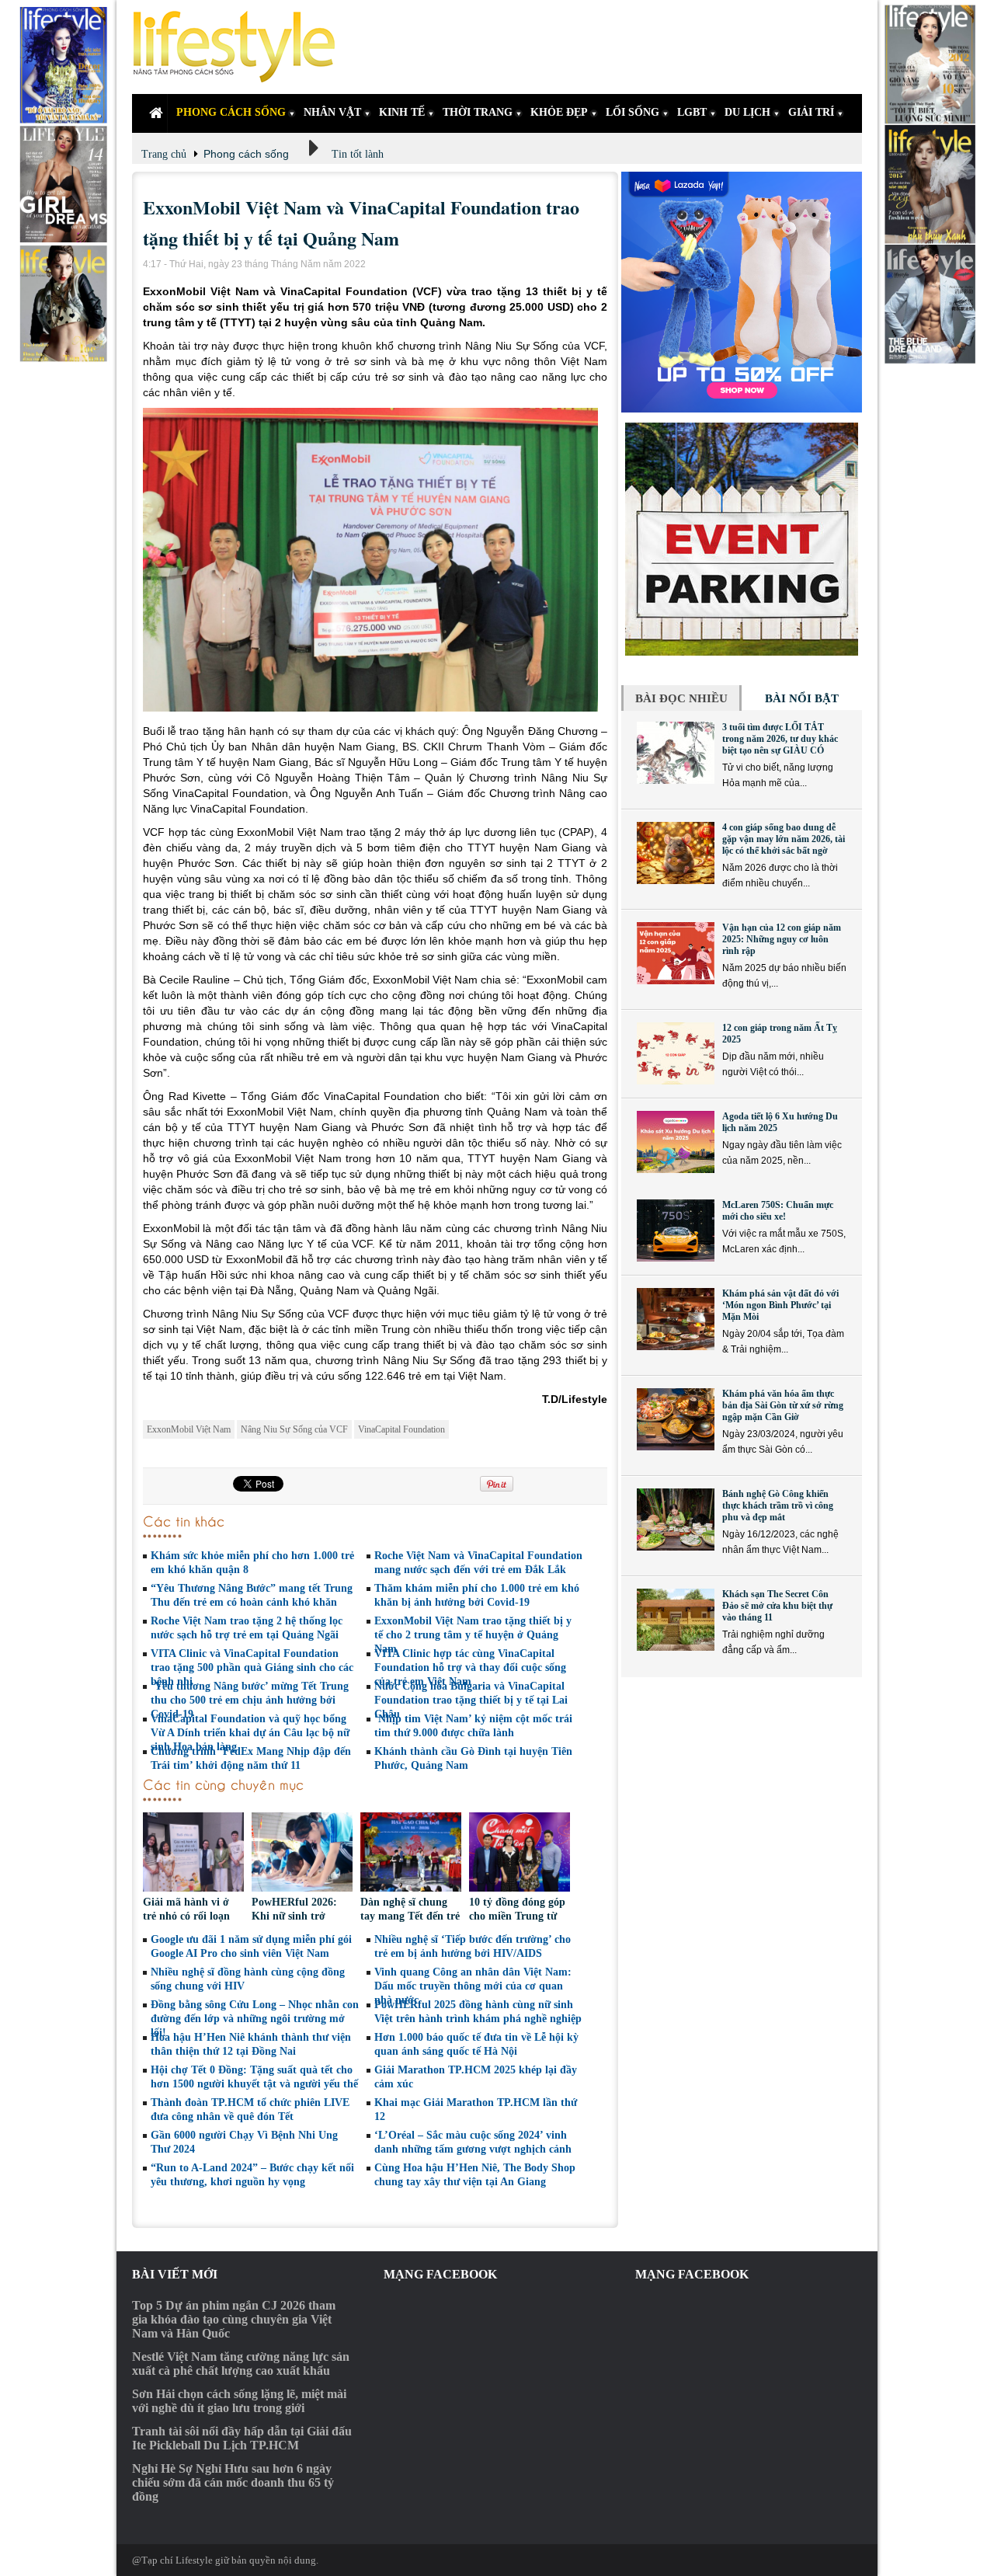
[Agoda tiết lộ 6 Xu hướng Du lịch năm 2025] (676, 1142)
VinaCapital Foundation (401, 1429)
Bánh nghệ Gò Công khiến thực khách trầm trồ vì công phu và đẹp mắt (778, 1506)
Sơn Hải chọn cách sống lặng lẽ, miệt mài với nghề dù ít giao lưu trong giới (239, 2401)
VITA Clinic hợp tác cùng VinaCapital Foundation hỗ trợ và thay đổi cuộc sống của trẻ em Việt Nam (470, 1667)
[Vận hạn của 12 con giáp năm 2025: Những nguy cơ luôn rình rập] (676, 953)
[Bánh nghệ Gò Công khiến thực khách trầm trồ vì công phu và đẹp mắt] (676, 1519)
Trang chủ (164, 154)
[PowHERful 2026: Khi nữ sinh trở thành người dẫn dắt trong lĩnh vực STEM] (302, 1854)
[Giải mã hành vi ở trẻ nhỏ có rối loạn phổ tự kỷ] (193, 1854)
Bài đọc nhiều (681, 698)
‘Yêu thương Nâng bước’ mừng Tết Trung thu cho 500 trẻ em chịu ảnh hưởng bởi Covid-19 (250, 1700)
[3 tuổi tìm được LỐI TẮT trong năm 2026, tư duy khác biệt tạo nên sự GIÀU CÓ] (676, 753)
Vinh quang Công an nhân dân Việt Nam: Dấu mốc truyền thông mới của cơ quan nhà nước (473, 1986)
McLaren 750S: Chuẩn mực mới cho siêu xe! (778, 1211)
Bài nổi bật (802, 698)
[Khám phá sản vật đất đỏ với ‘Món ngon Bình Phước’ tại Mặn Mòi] (676, 1319)
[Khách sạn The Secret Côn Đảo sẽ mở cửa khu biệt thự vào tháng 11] (676, 1620)
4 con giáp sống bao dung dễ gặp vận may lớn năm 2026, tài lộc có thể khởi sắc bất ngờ (784, 839)
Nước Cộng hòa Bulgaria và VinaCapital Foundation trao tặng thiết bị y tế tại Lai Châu (471, 1700)
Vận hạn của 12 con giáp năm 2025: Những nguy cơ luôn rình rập (782, 939)
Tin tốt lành (358, 154)
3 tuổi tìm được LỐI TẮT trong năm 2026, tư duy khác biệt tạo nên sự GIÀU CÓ (780, 739)
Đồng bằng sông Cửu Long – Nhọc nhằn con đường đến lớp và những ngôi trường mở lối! (255, 2019)
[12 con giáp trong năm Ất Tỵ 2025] (676, 1053)
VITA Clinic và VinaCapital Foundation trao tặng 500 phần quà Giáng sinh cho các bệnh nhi (252, 1667)
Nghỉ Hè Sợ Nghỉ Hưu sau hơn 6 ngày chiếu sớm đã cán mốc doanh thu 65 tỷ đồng (233, 2482)
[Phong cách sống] (241, 47)
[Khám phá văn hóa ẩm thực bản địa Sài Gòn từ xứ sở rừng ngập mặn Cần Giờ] (676, 1419)
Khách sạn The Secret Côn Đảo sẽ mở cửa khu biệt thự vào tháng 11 (777, 1606)
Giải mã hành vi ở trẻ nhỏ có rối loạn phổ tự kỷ (186, 1916)
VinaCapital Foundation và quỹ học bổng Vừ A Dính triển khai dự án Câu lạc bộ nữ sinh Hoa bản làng (250, 1733)
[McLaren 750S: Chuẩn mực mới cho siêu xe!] (676, 1231)
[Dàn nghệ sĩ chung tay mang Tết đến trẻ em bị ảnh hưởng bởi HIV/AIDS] (411, 1854)
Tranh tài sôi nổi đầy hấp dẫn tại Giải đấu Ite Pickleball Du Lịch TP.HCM (242, 2438)
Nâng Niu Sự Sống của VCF (294, 1429)
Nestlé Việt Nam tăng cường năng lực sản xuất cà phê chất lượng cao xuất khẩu (241, 2364)
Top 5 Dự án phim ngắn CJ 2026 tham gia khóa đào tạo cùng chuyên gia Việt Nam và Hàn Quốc (234, 2319)
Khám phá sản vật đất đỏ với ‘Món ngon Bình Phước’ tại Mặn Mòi (780, 1305)
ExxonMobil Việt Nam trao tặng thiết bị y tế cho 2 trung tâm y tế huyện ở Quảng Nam (473, 1635)
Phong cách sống (246, 154)
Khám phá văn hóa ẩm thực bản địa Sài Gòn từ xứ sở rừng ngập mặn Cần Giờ (783, 1405)
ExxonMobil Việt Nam (189, 1429)
